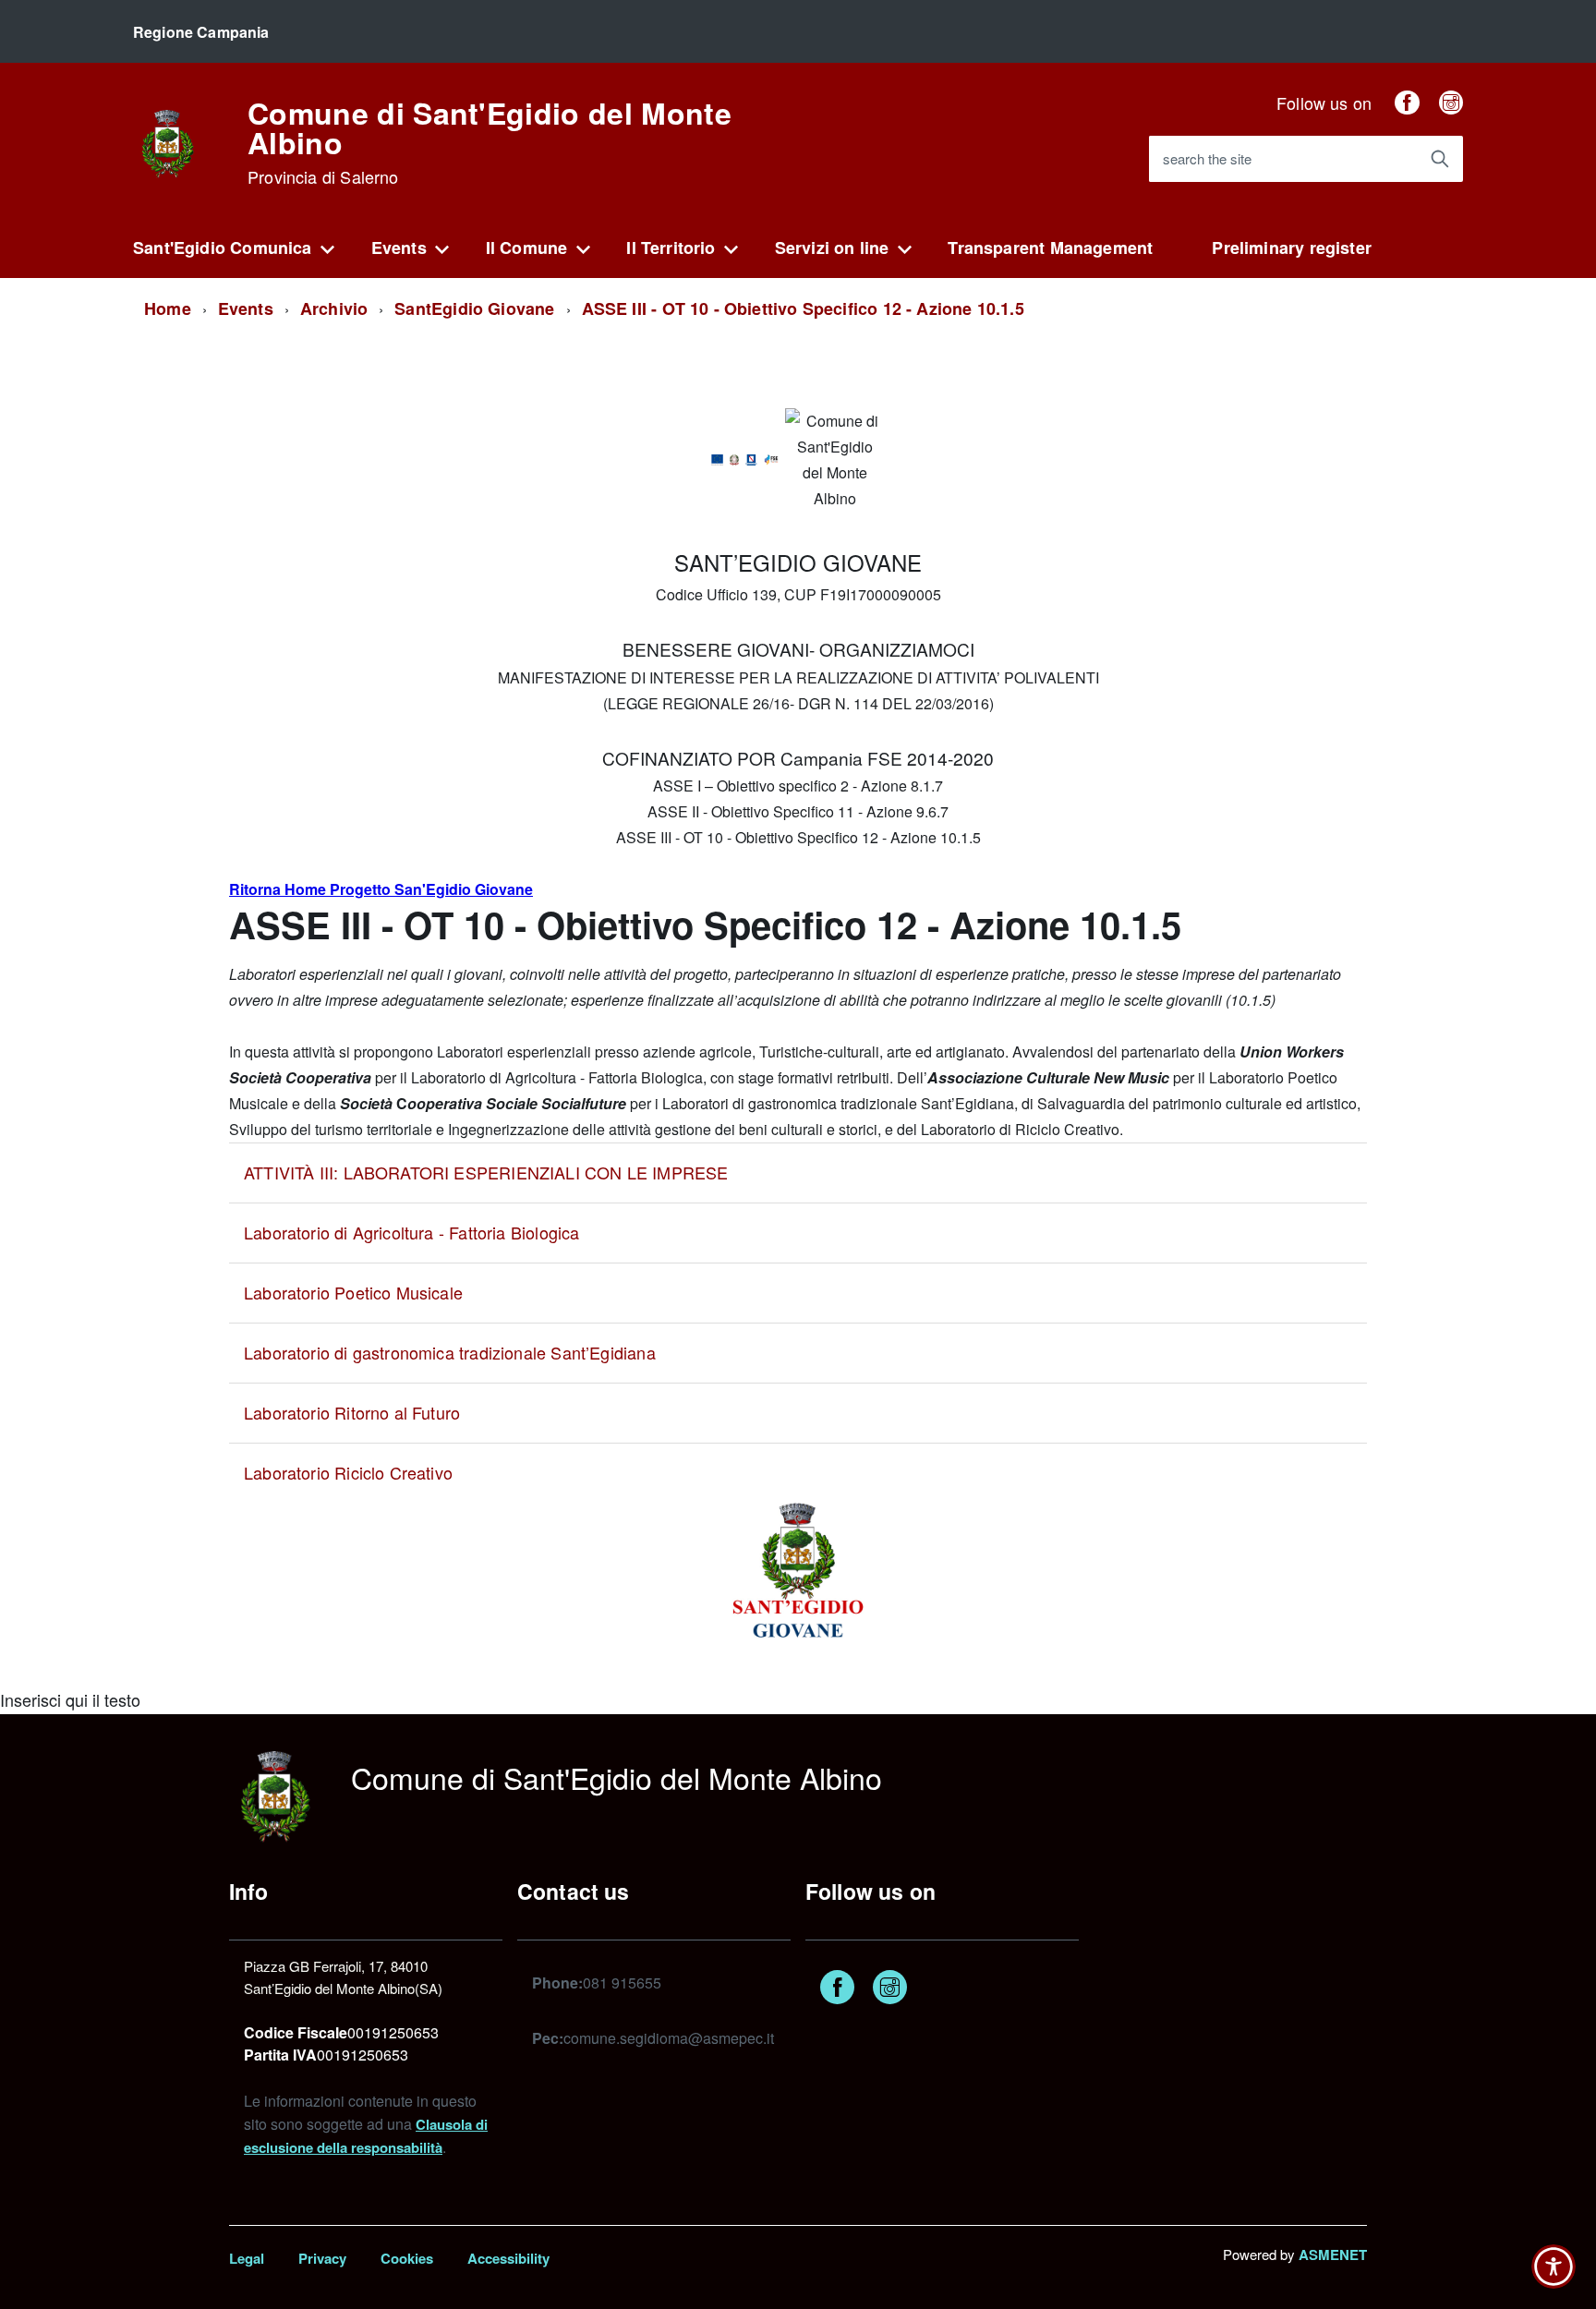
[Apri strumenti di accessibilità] (1554, 2267)
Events (399, 248)
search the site (1207, 158)
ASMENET (1333, 2255)
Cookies (407, 2258)
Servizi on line (832, 248)
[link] (168, 141)
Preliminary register (1292, 248)
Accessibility (508, 2258)
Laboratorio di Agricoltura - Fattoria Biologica (411, 1232)
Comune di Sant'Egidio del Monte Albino (490, 142)
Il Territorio (671, 248)
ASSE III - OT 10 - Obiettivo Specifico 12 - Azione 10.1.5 (803, 308)
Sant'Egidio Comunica (223, 248)
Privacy (322, 2258)
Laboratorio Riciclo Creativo (348, 1472)
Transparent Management (1050, 248)
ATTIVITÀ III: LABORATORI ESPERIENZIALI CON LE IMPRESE (486, 1172)
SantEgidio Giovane (474, 308)
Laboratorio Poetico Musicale (353, 1292)
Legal (247, 2258)
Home (168, 308)
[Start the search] (1440, 159)
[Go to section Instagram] (1451, 103)
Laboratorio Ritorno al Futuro (352, 1412)
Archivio (334, 308)
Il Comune (527, 248)
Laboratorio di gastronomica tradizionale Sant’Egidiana (450, 1352)
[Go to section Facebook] (1407, 103)
